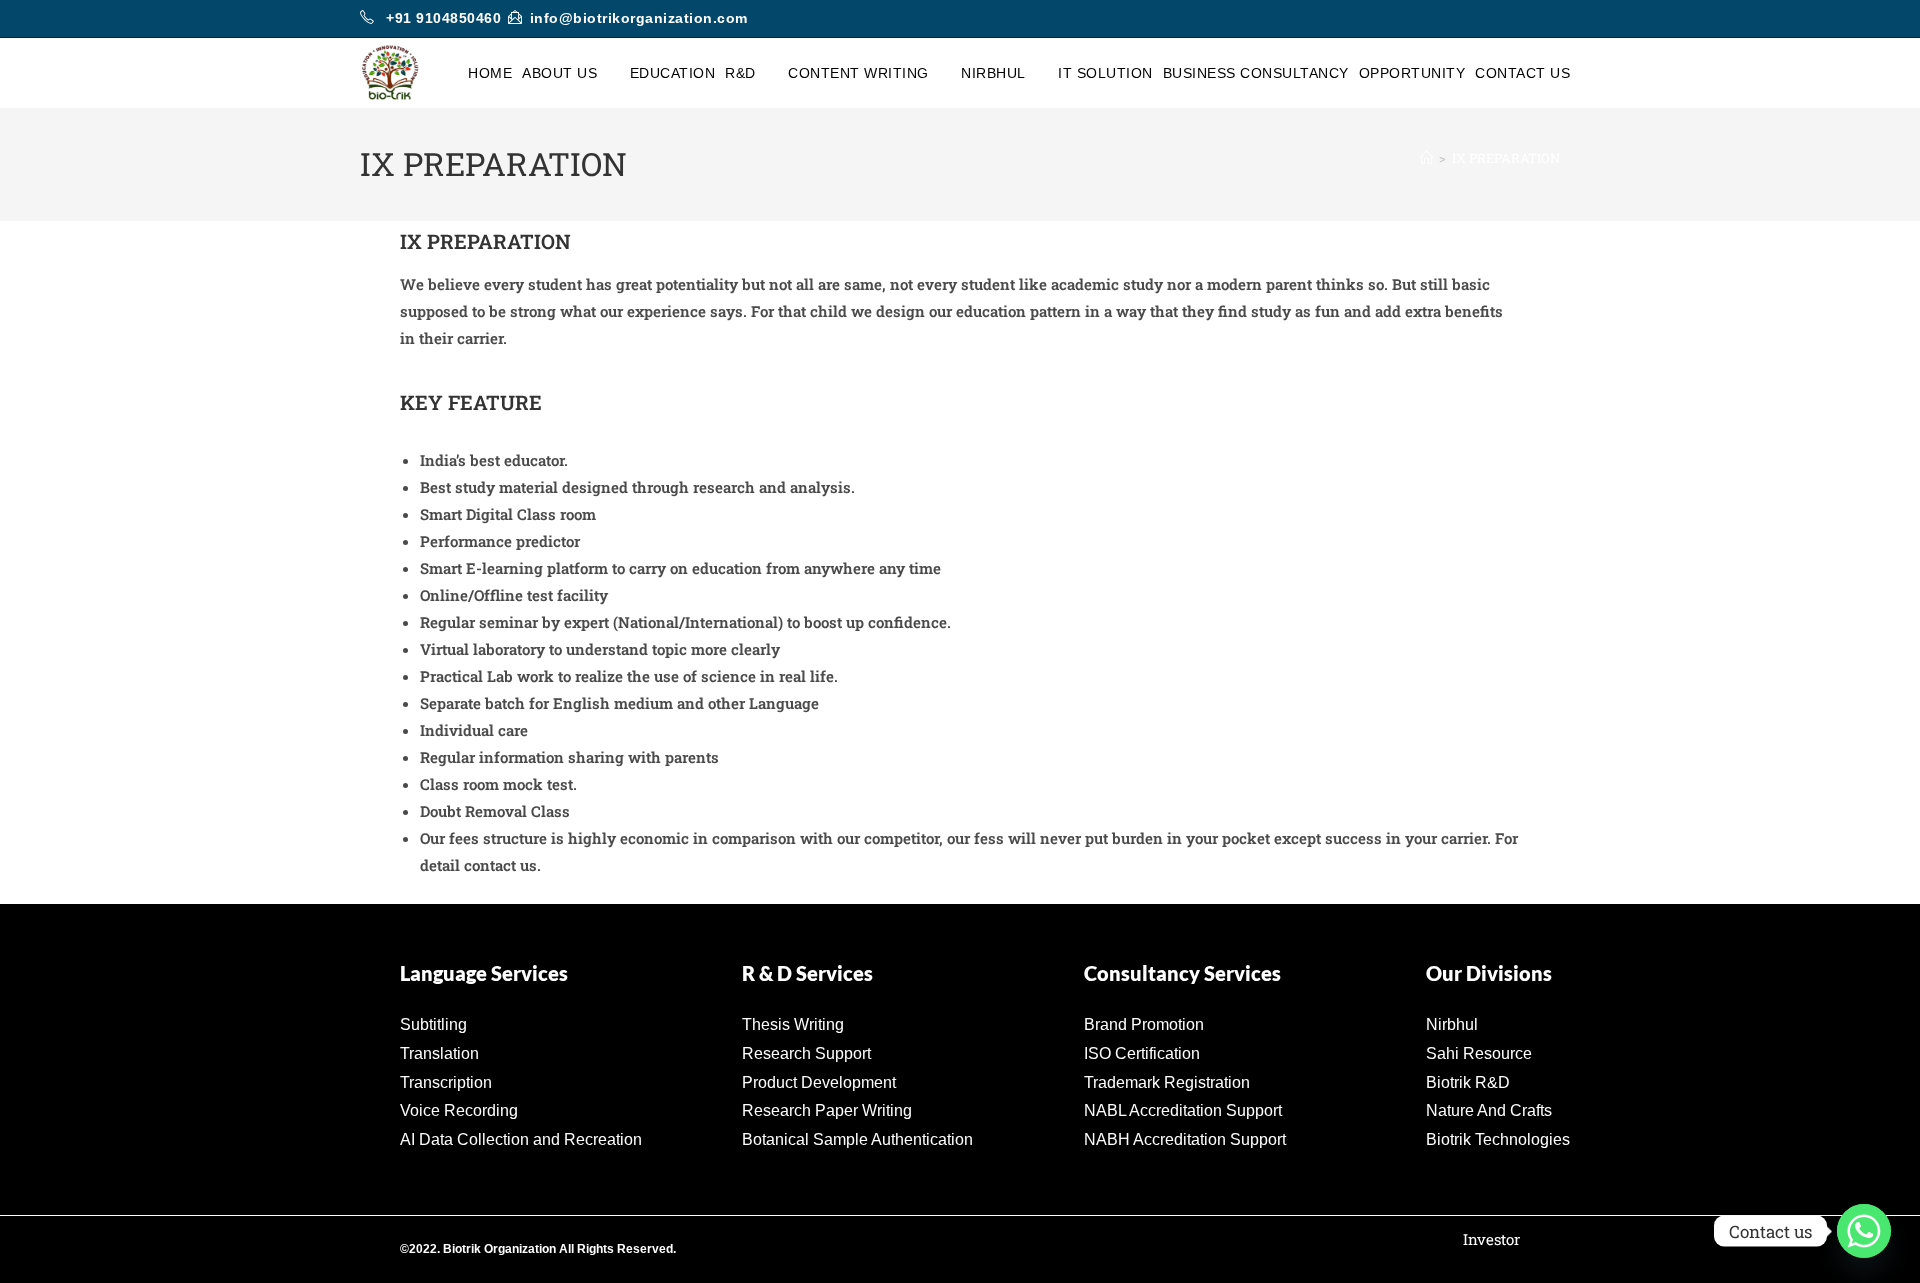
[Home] (1426, 158)
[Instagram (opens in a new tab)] (1531, 19)
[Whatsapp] (1864, 1231)
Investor (1491, 1239)
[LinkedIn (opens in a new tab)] (1551, 19)
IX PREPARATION (1506, 158)
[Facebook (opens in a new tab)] (1508, 19)
